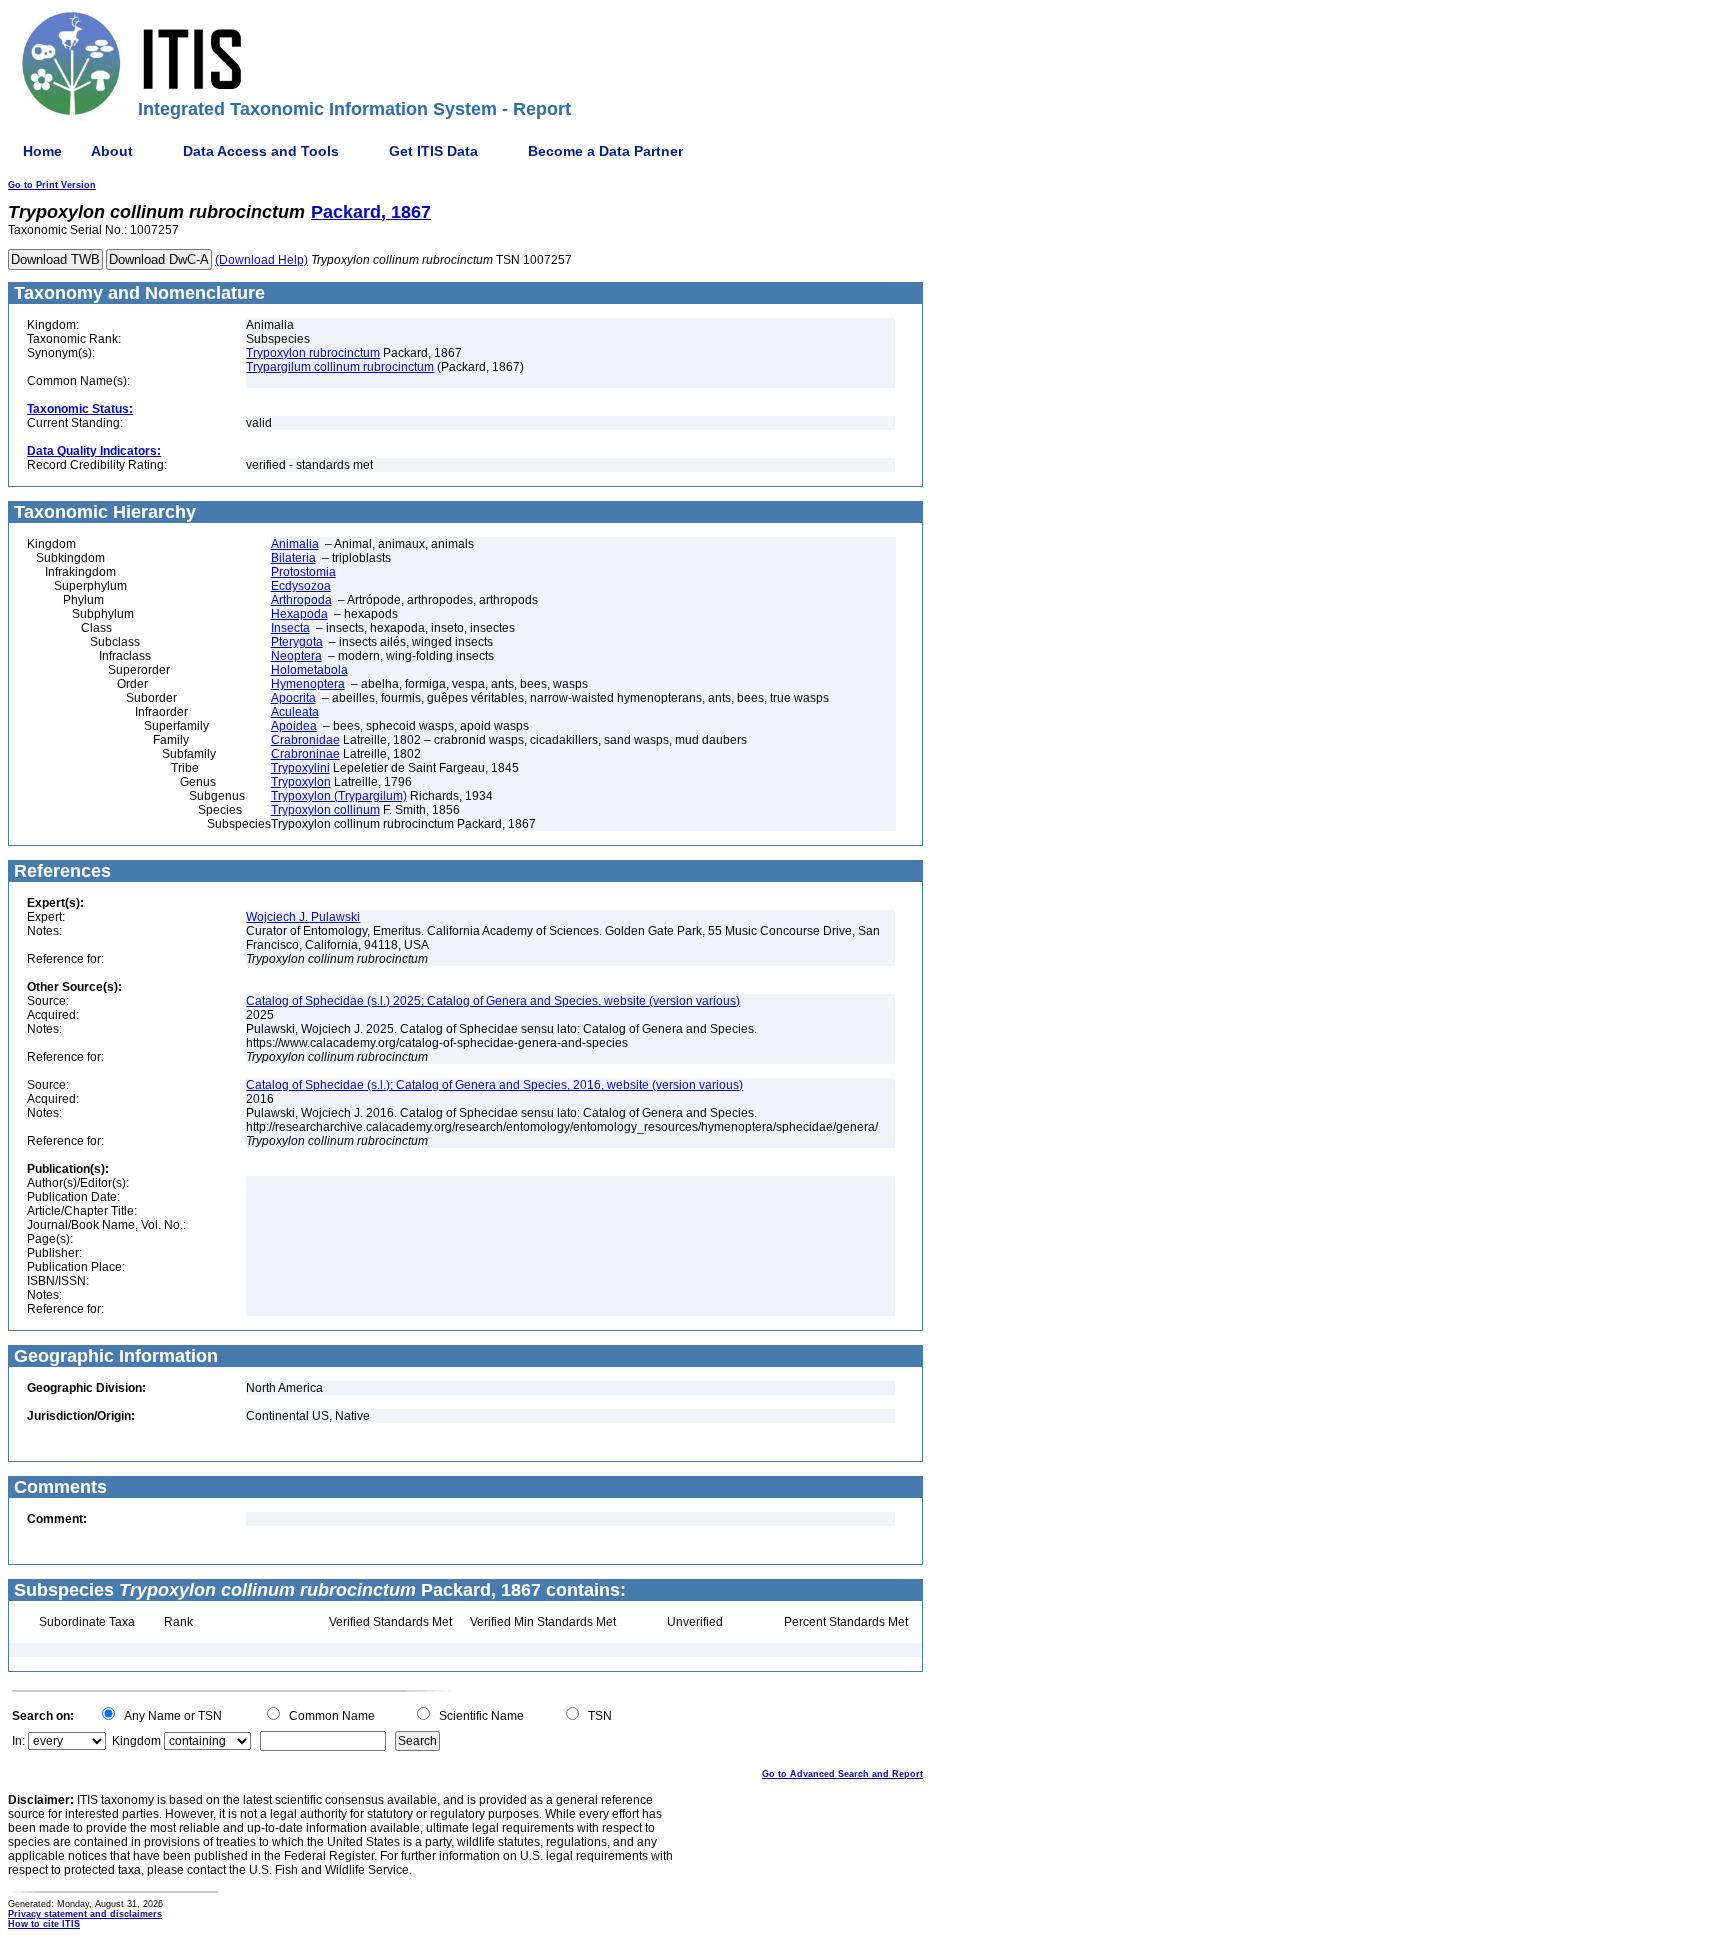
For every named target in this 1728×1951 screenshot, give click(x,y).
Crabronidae (305, 740)
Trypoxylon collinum (325, 810)
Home (42, 151)
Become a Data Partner (605, 151)
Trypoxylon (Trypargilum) (339, 796)
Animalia (295, 544)
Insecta (290, 628)
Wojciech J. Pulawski (303, 917)
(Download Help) (261, 260)
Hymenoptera (308, 684)
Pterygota (297, 642)
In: (18, 1741)
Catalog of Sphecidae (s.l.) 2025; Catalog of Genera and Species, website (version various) (493, 1001)
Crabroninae (305, 754)
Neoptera (296, 656)
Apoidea (294, 726)
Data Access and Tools (261, 151)
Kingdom (136, 1741)
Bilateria (293, 558)
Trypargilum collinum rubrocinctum (340, 367)
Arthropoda (301, 600)
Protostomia (303, 572)
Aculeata (295, 712)
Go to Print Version (52, 185)
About (112, 151)
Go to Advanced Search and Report (842, 1774)
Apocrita (293, 698)
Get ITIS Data (433, 151)
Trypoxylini (300, 768)
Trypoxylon (301, 782)
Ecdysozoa (301, 586)
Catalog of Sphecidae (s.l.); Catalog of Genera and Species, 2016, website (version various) (494, 1085)
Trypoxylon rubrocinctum (313, 353)
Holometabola (309, 670)
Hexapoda (299, 614)
